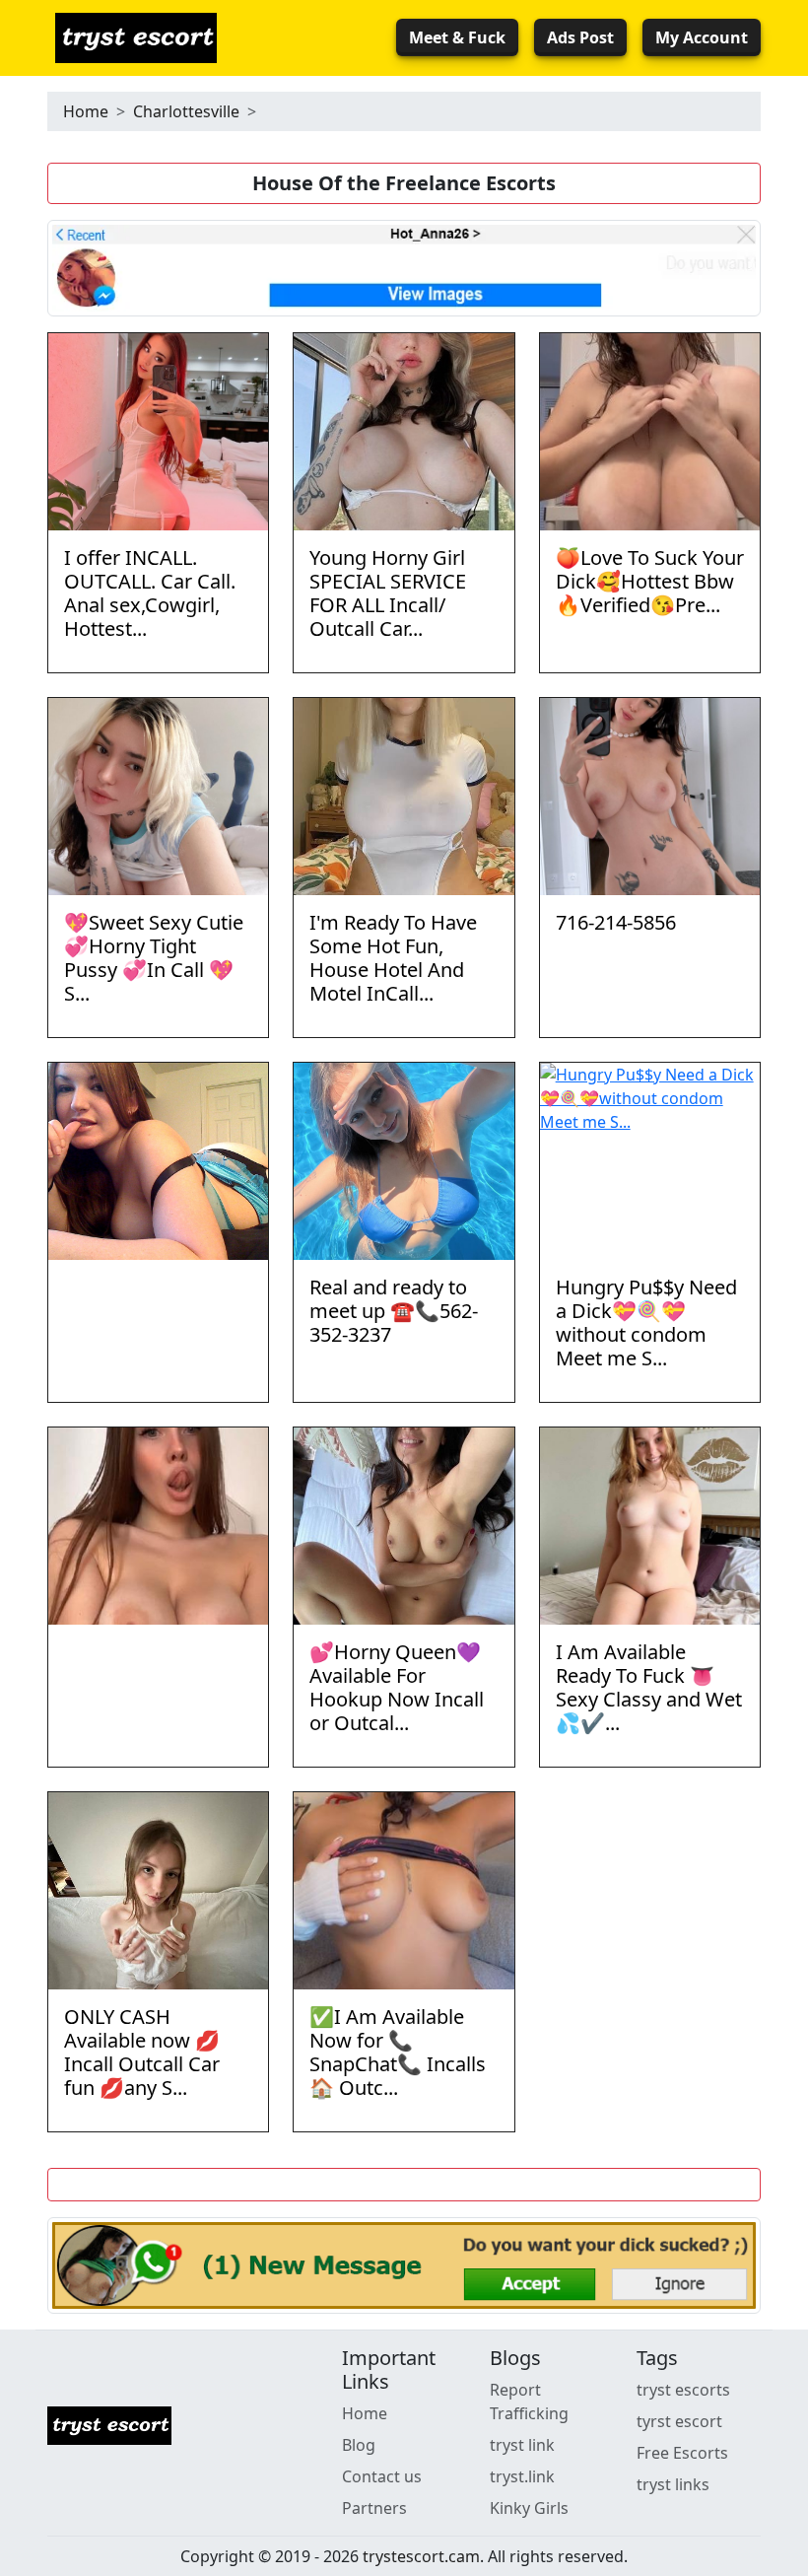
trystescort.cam (421, 2556)
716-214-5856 (616, 922)
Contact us (382, 2476)
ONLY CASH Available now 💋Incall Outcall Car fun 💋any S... (142, 2052)
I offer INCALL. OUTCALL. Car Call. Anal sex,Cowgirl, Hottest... (150, 593)
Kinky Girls (529, 2508)
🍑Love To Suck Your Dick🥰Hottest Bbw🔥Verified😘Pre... (650, 581)
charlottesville (186, 111)
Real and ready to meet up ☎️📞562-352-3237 (394, 1311)
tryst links (673, 2484)
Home (86, 111)
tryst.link (522, 2476)
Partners (374, 2508)
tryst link (522, 2445)
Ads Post (580, 37)
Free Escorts (682, 2453)
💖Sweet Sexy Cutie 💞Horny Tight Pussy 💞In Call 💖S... (154, 958)
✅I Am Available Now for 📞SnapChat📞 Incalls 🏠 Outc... (398, 2052)
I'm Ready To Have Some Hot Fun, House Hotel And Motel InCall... (393, 958)
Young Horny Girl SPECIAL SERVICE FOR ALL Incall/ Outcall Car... (388, 593)
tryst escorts (683, 2390)
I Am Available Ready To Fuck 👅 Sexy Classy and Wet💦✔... (649, 1687)
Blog (359, 2445)
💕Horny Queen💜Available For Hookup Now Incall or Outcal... (397, 1687)
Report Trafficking (529, 2402)
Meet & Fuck (457, 37)
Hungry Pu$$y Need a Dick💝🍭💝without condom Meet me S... (646, 1323)
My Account (702, 37)
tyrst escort (679, 2421)
